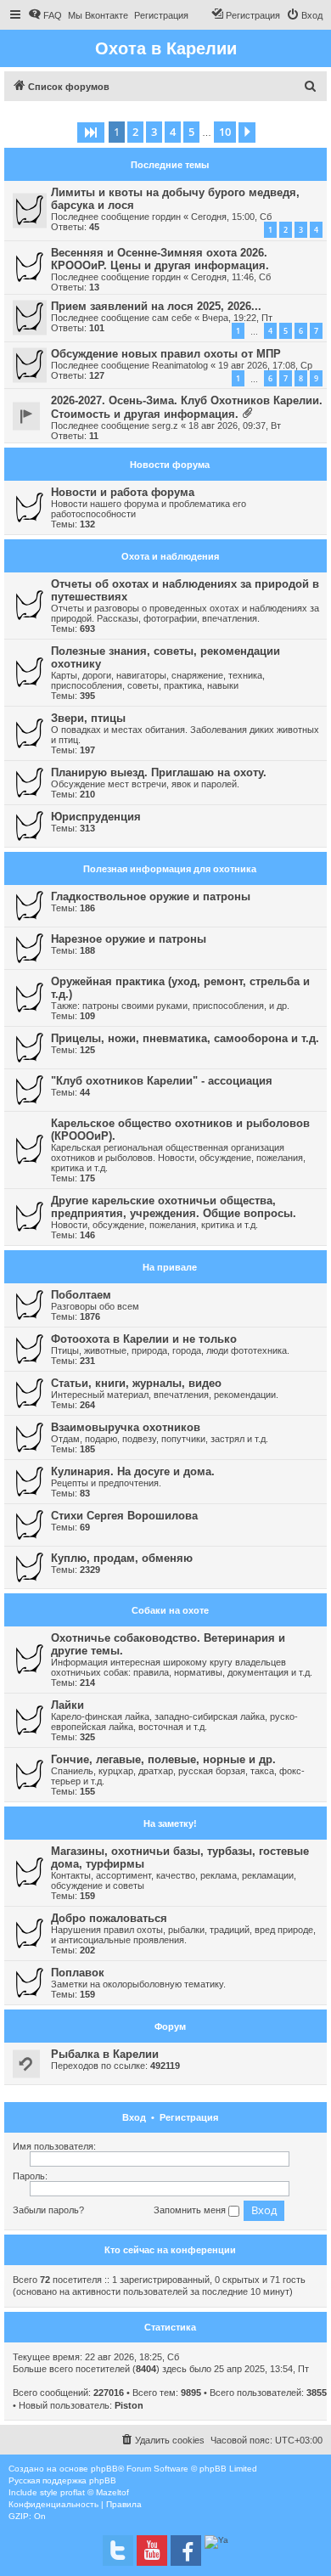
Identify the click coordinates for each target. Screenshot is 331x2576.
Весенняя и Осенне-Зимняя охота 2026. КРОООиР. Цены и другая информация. (160, 259)
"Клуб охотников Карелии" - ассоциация (162, 1081)
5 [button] (191, 132)
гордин (166, 217)
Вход (134, 2117)
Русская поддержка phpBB (62, 2480)
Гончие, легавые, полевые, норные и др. (163, 1759)
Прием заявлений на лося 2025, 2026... (156, 306)
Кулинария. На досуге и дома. (133, 1471)
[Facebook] (186, 2551)
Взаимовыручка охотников (126, 1427)
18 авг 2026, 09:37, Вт (235, 426)
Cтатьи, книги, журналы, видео (136, 1383)
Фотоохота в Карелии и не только (144, 1339)
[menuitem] (45, 15)
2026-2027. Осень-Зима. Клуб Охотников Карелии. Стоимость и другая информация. (187, 407)
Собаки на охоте (170, 1610)
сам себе (172, 318)
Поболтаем (81, 1295)
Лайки (67, 1705)
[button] (91, 132)
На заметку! (170, 1823)
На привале (170, 1267)
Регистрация (189, 2117)
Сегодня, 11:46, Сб (231, 277)
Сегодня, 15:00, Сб (231, 217)
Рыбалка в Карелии (105, 2054)
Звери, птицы (88, 718)
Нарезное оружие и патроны (129, 939)
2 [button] (135, 132)
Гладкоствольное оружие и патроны (151, 896)
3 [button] (154, 132)
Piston (129, 2405)
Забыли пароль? (48, 2210)
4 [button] (173, 132)
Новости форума (170, 465)
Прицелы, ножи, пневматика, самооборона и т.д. (185, 1038)
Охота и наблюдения (170, 556)
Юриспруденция (96, 817)
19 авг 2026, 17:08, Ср (265, 365)
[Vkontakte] (118, 2551)
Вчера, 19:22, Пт (237, 318)
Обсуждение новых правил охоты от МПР (166, 354)
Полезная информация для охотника (170, 869)
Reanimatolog (180, 365)
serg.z (165, 426)
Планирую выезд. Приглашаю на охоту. (159, 772)
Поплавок (78, 1973)
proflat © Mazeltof (95, 2492)
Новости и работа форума (123, 492)
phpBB (104, 2469)
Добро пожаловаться (109, 1918)
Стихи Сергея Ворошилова (124, 1516)
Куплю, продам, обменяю (122, 1558)
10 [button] (225, 132)
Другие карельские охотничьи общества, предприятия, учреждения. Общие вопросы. (174, 1207)
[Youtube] (152, 2551)
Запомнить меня (191, 2210)
